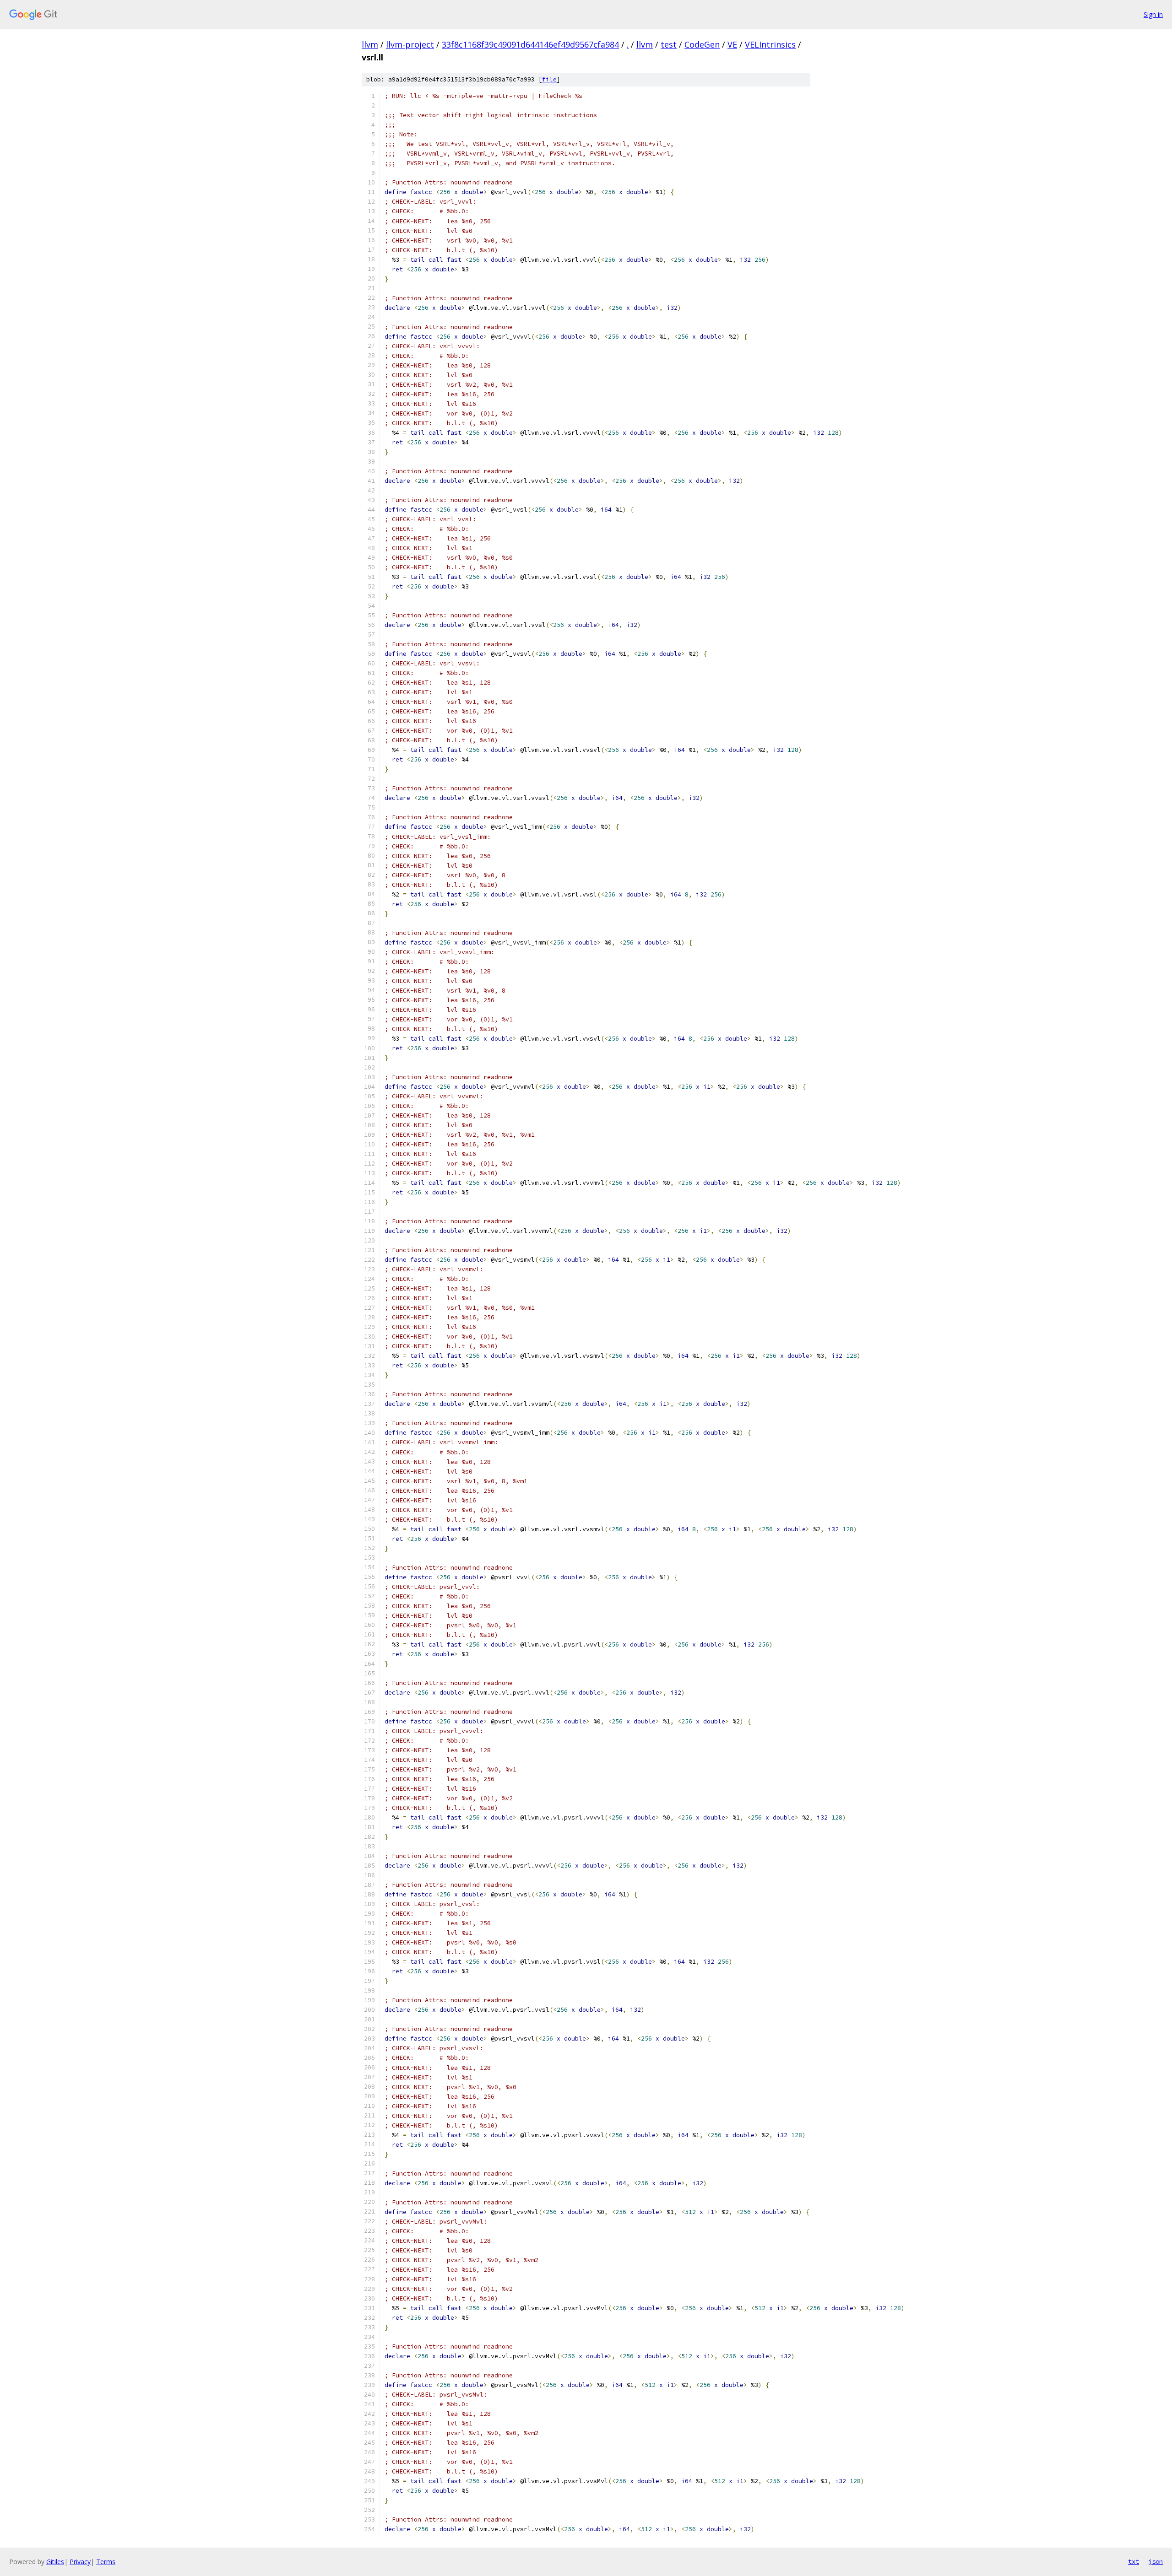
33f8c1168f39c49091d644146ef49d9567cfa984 (530, 44)
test (669, 44)
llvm (370, 44)
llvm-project (410, 44)
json (1156, 2561)
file (549, 79)
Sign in (1153, 14)
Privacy (80, 2562)
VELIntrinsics (770, 44)
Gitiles (55, 2562)
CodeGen (702, 44)
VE (732, 44)
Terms (106, 2562)
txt (1134, 2561)
